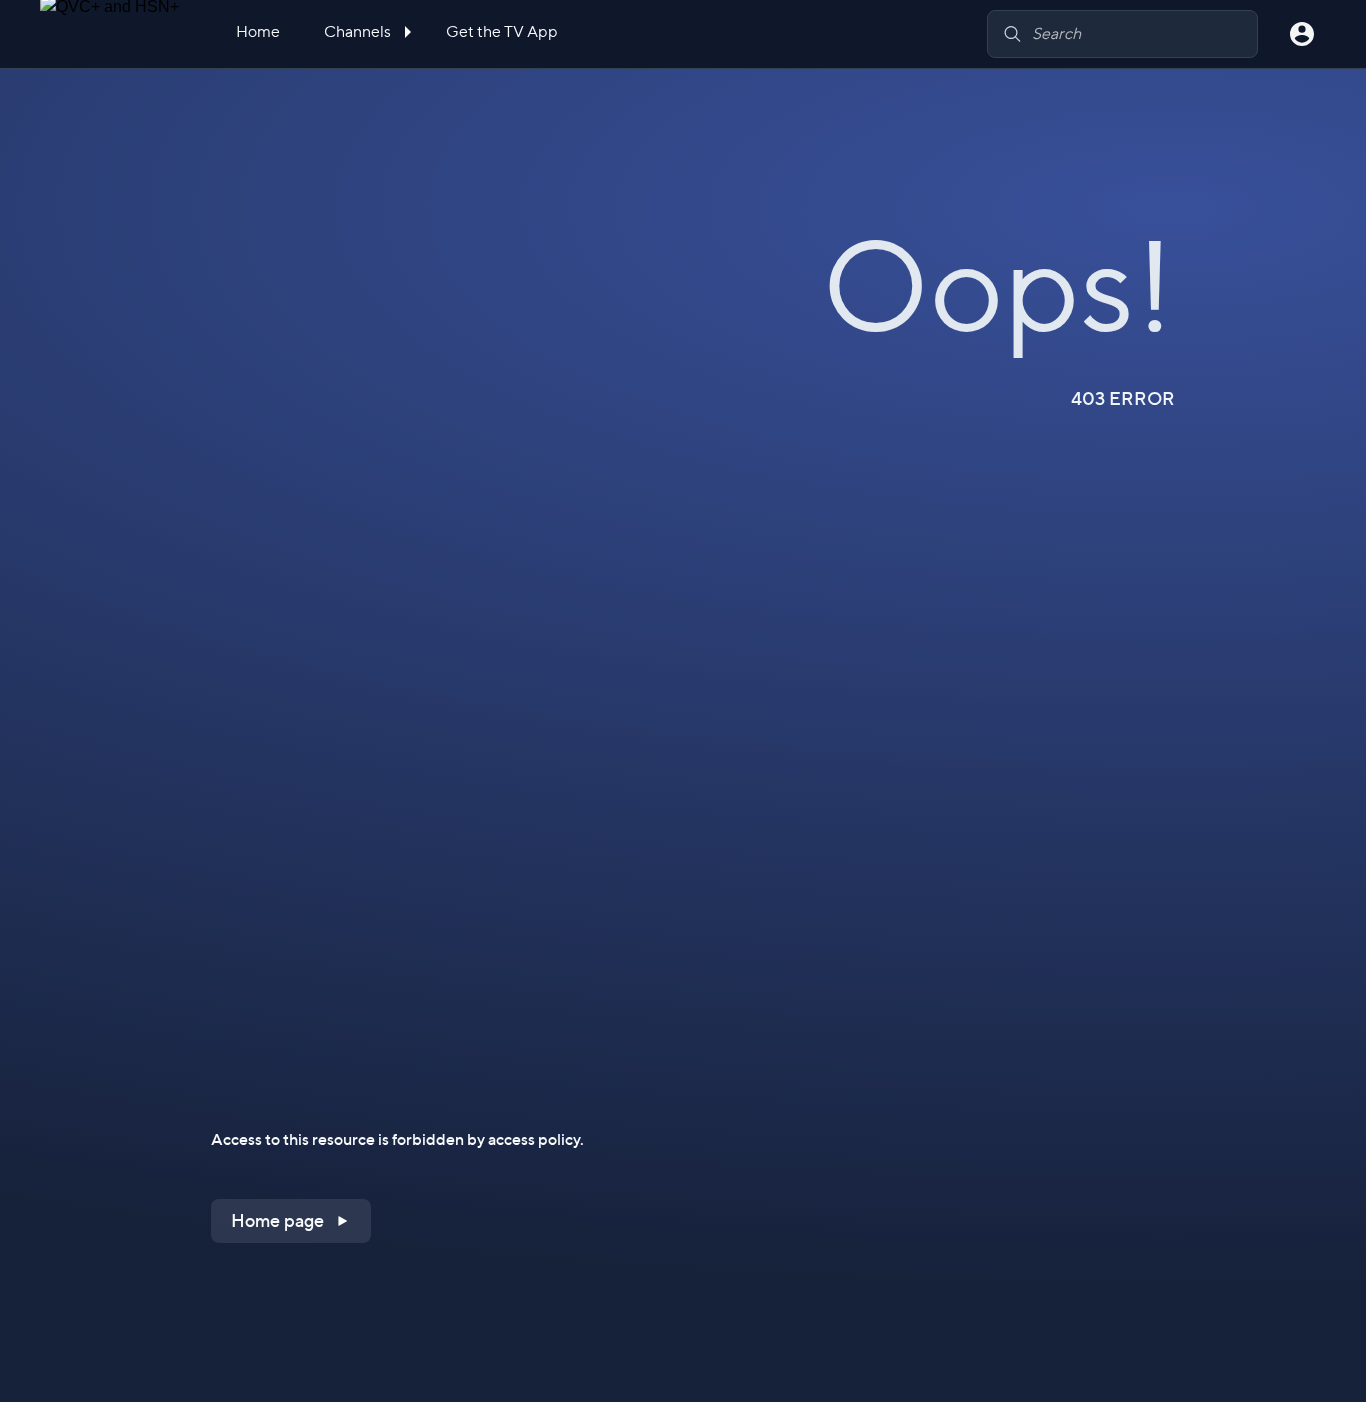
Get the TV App (502, 31)
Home (258, 31)
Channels (359, 31)
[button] (291, 1221)
